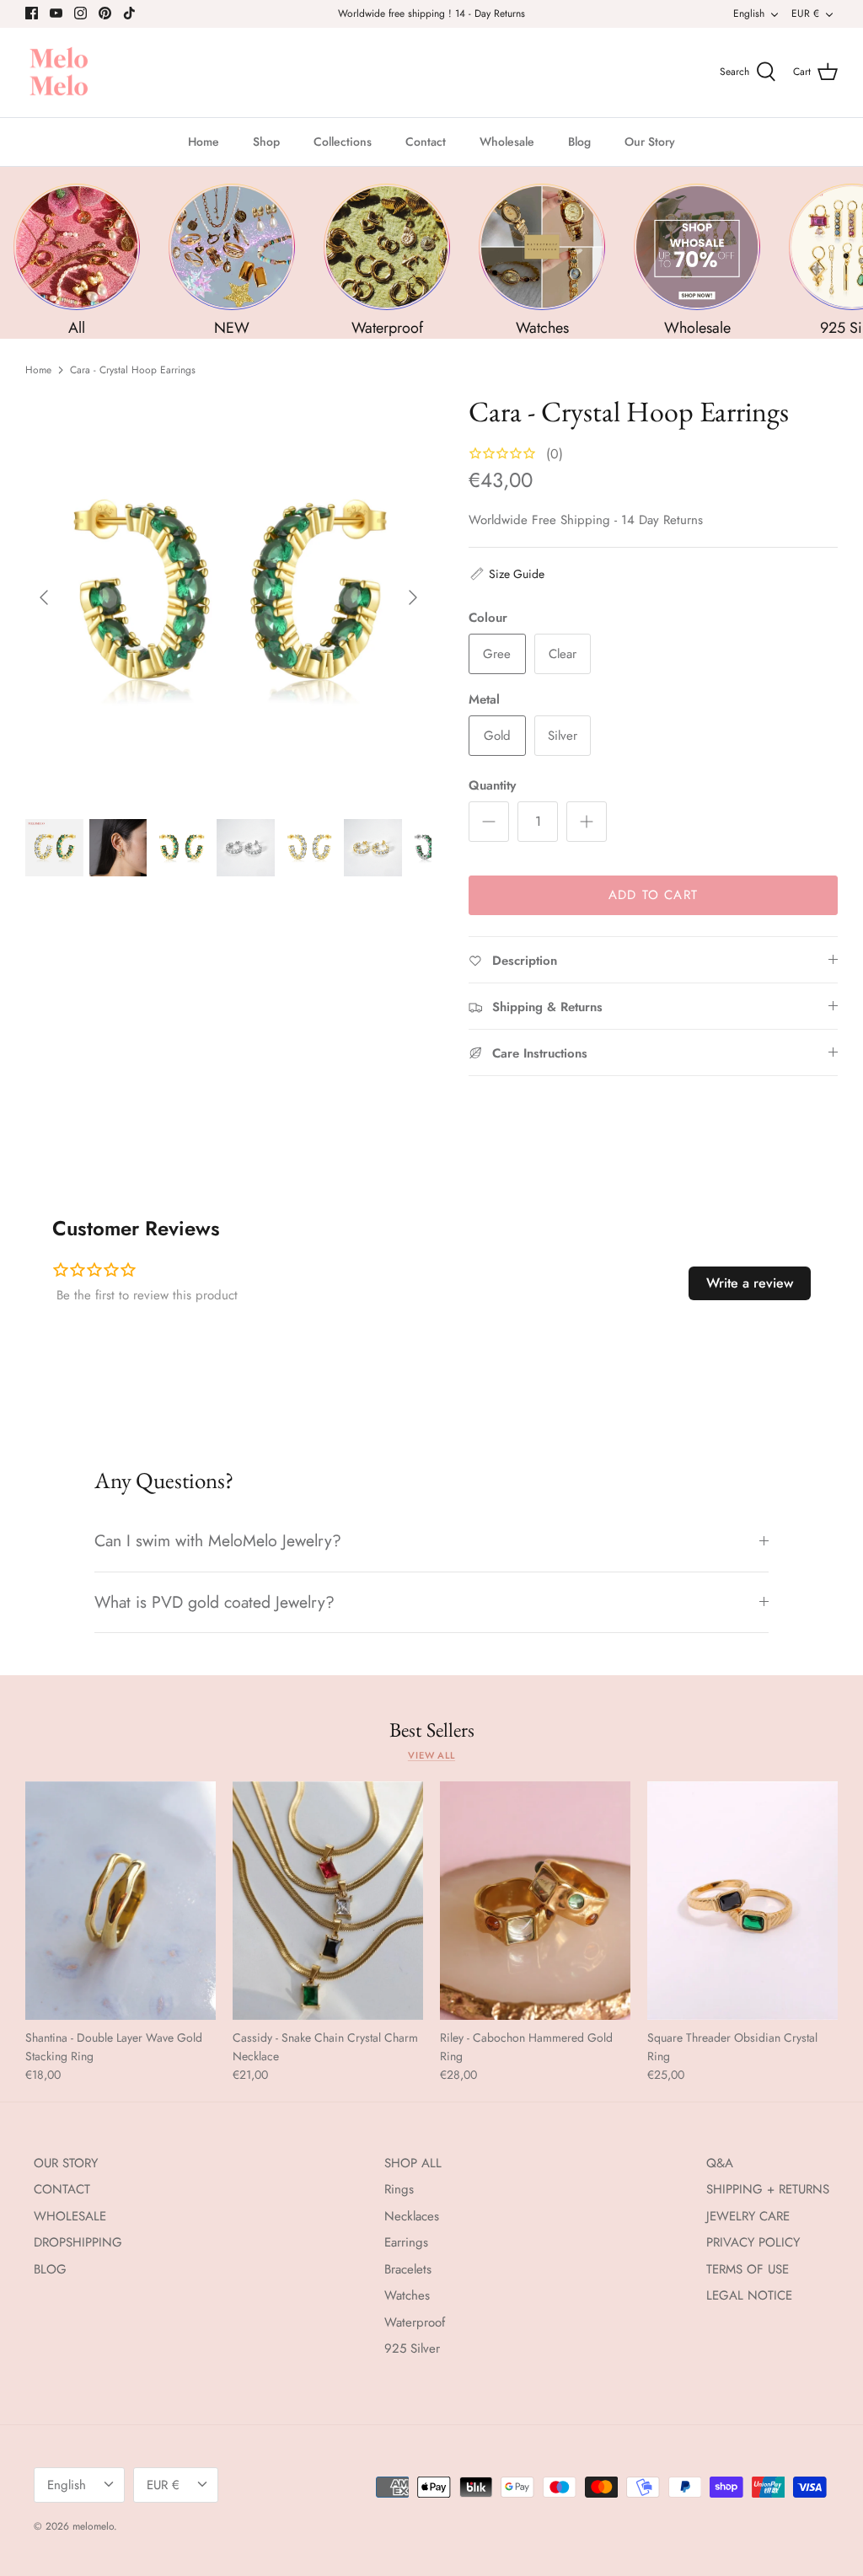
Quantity (492, 786)
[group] (77, 261)
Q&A (720, 2163)
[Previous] (44, 597)
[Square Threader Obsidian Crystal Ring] (742, 1901)
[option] (228, 597)
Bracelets (408, 2269)
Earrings (406, 2242)
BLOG (50, 2269)
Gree (497, 654)
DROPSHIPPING (78, 2242)
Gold (497, 736)
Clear (563, 654)
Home (204, 142)
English (749, 13)
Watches (407, 2295)
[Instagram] (80, 13)
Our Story (650, 142)
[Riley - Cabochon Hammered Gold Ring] (535, 1901)
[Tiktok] (129, 13)
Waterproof (415, 2322)
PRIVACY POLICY (753, 2242)
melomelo (93, 2526)
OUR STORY (66, 2163)
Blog (579, 142)
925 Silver (412, 2348)
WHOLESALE (70, 2216)
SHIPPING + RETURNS (768, 2189)
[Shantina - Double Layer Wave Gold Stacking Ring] (121, 1901)
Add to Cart (653, 895)
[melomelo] (59, 73)
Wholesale (507, 142)
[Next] (413, 597)
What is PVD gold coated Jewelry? (214, 1602)
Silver (563, 736)
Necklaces (412, 2216)
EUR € (805, 13)
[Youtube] (56, 13)
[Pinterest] (105, 13)
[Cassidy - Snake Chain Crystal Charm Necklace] (328, 1901)
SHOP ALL (413, 2163)
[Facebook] (32, 13)
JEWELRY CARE (748, 2216)
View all (431, 1755)
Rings (399, 2189)
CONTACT (62, 2189)
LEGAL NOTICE (749, 2295)
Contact (426, 142)
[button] (507, 574)
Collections (343, 142)
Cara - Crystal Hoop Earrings (133, 370)
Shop (266, 142)
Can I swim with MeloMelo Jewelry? (218, 1540)
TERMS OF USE (748, 2269)
